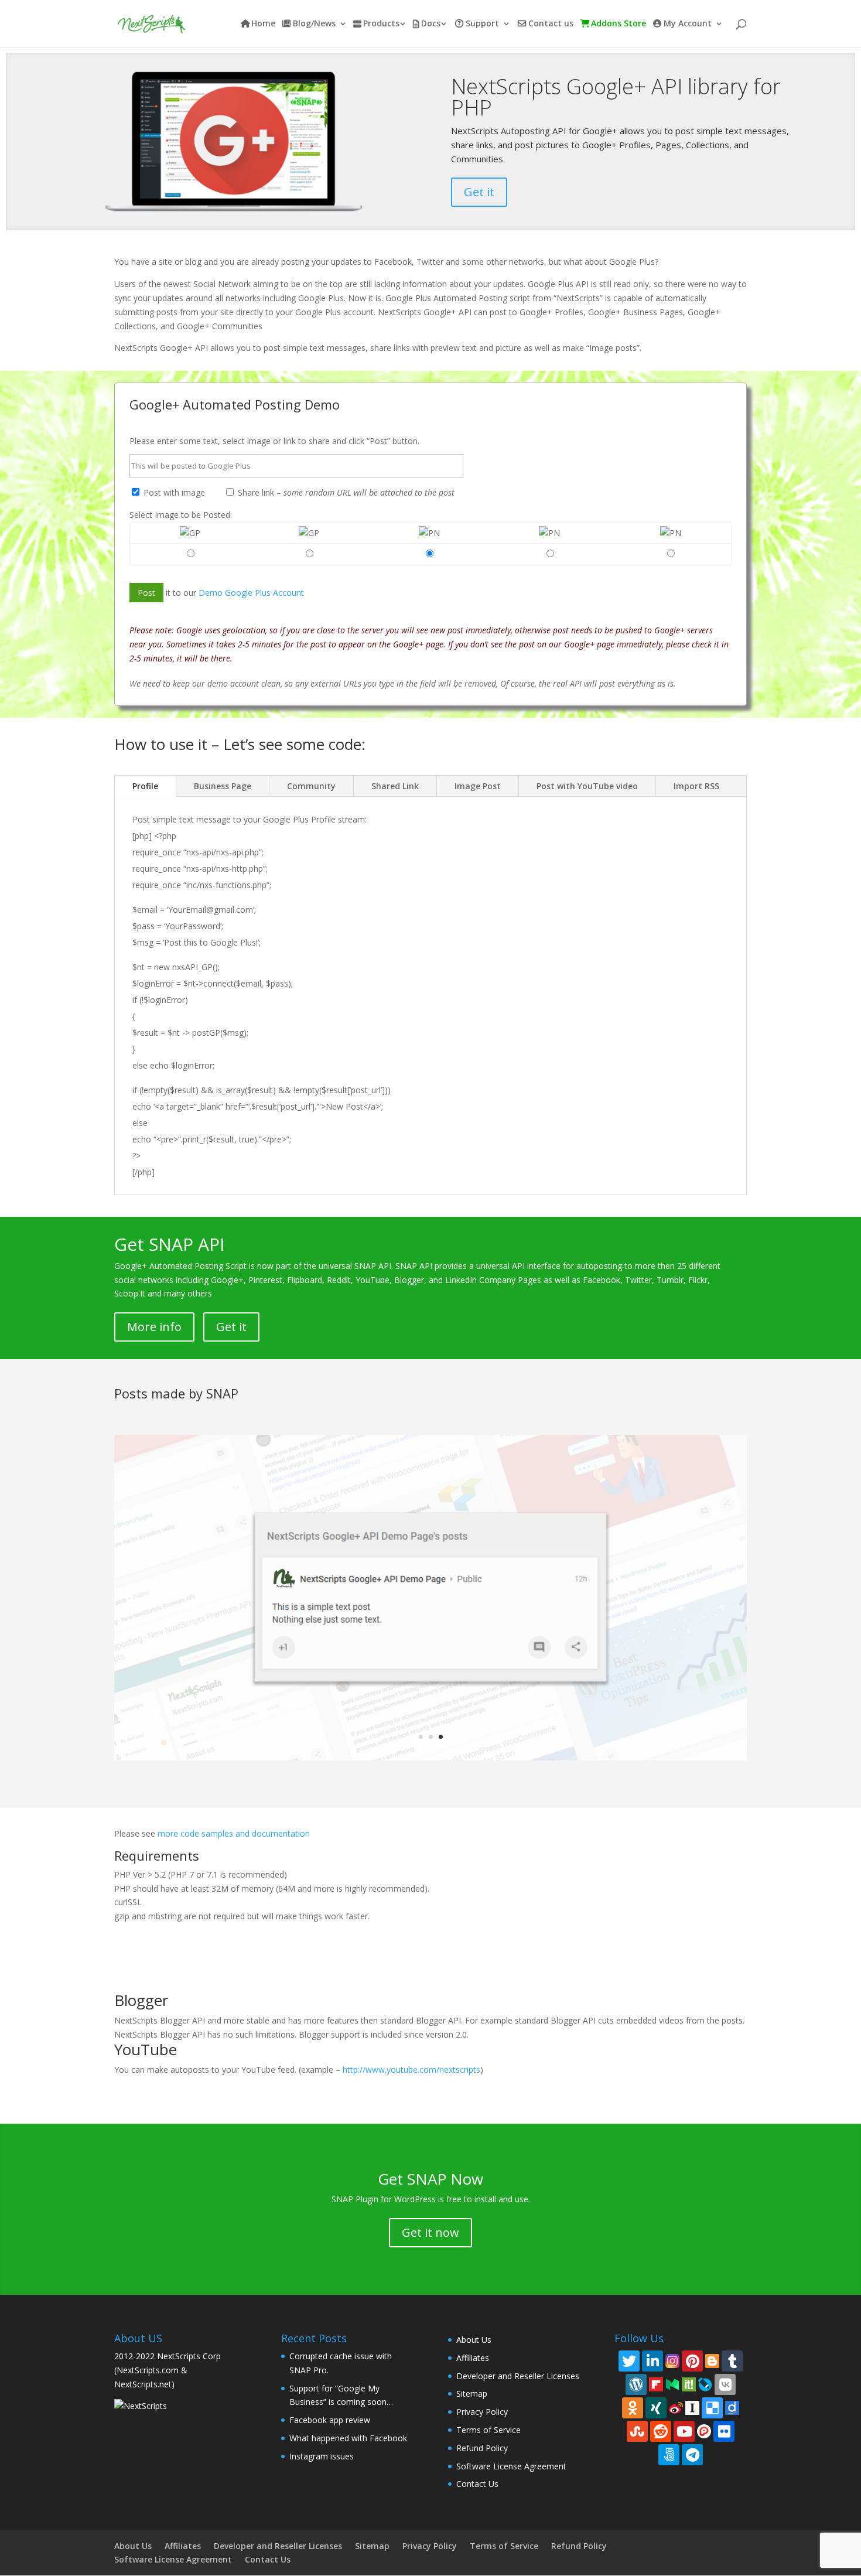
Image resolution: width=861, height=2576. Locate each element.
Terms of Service (488, 2430)
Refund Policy (482, 2448)
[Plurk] (704, 2430)
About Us (474, 2340)
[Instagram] (672, 2360)
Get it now (430, 2232)
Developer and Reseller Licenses (518, 2376)
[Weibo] (676, 2407)
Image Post (478, 786)
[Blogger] (712, 2360)
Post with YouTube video (587, 786)
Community (311, 786)
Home (263, 24)
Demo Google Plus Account (251, 593)
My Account (688, 24)
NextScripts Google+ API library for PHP (616, 97)
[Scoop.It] (689, 2384)
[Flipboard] (656, 2384)
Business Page (223, 786)
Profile (145, 786)
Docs (431, 24)
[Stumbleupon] (637, 2431)
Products (381, 24)
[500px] (669, 2455)
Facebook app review (330, 2420)
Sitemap (472, 2394)
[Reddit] (661, 2431)
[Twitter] (629, 2361)
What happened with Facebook (348, 2438)
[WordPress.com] (636, 2384)
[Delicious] (712, 2408)
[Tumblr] (732, 2361)
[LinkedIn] (652, 2361)
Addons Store (619, 24)
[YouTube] (684, 2431)
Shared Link (395, 786)
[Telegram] (692, 2455)
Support (482, 24)
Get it (479, 192)
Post (146, 593)
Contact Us (477, 2484)
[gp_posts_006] (430, 1757)
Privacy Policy (482, 2412)
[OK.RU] (633, 2408)
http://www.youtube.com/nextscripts (411, 2070)
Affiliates (473, 2358)
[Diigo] (732, 2407)
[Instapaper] (692, 2407)
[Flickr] (724, 2431)
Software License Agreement (511, 2466)
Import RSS (696, 786)
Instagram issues (322, 2456)
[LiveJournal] (705, 2384)
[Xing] (656, 2408)
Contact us (551, 24)
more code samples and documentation (234, 1833)
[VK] (725, 2384)
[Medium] (672, 2384)
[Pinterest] (692, 2361)
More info (154, 1327)
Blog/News (314, 24)
